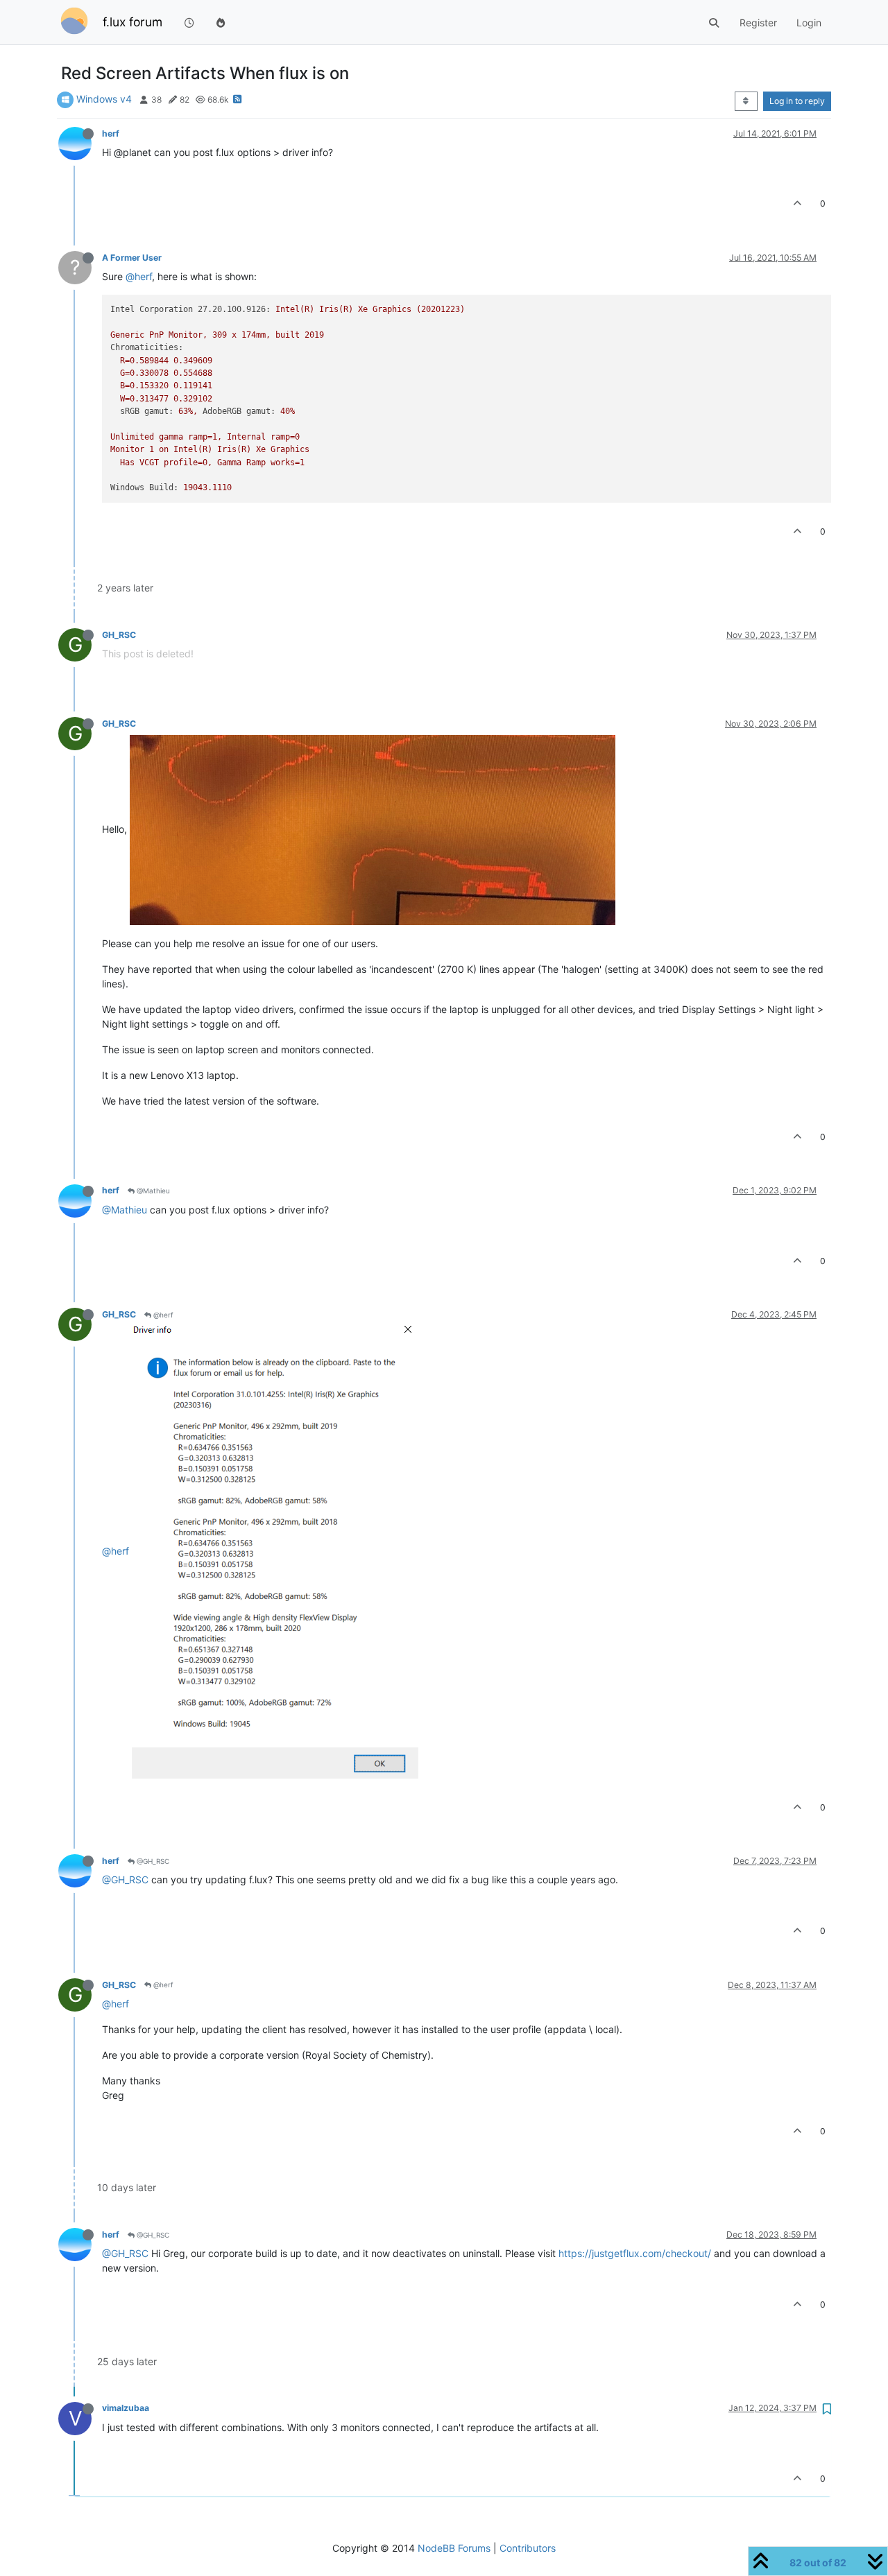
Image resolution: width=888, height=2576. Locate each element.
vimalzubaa (126, 2408)
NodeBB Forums (454, 2548)
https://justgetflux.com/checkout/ (635, 2253)
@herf (139, 276)
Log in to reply (797, 101)
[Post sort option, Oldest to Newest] (746, 101)
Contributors (528, 2548)
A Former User (132, 258)
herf (111, 133)
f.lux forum (133, 22)
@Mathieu (152, 1191)
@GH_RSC (152, 1861)
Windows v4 (104, 99)
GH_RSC (119, 635)
